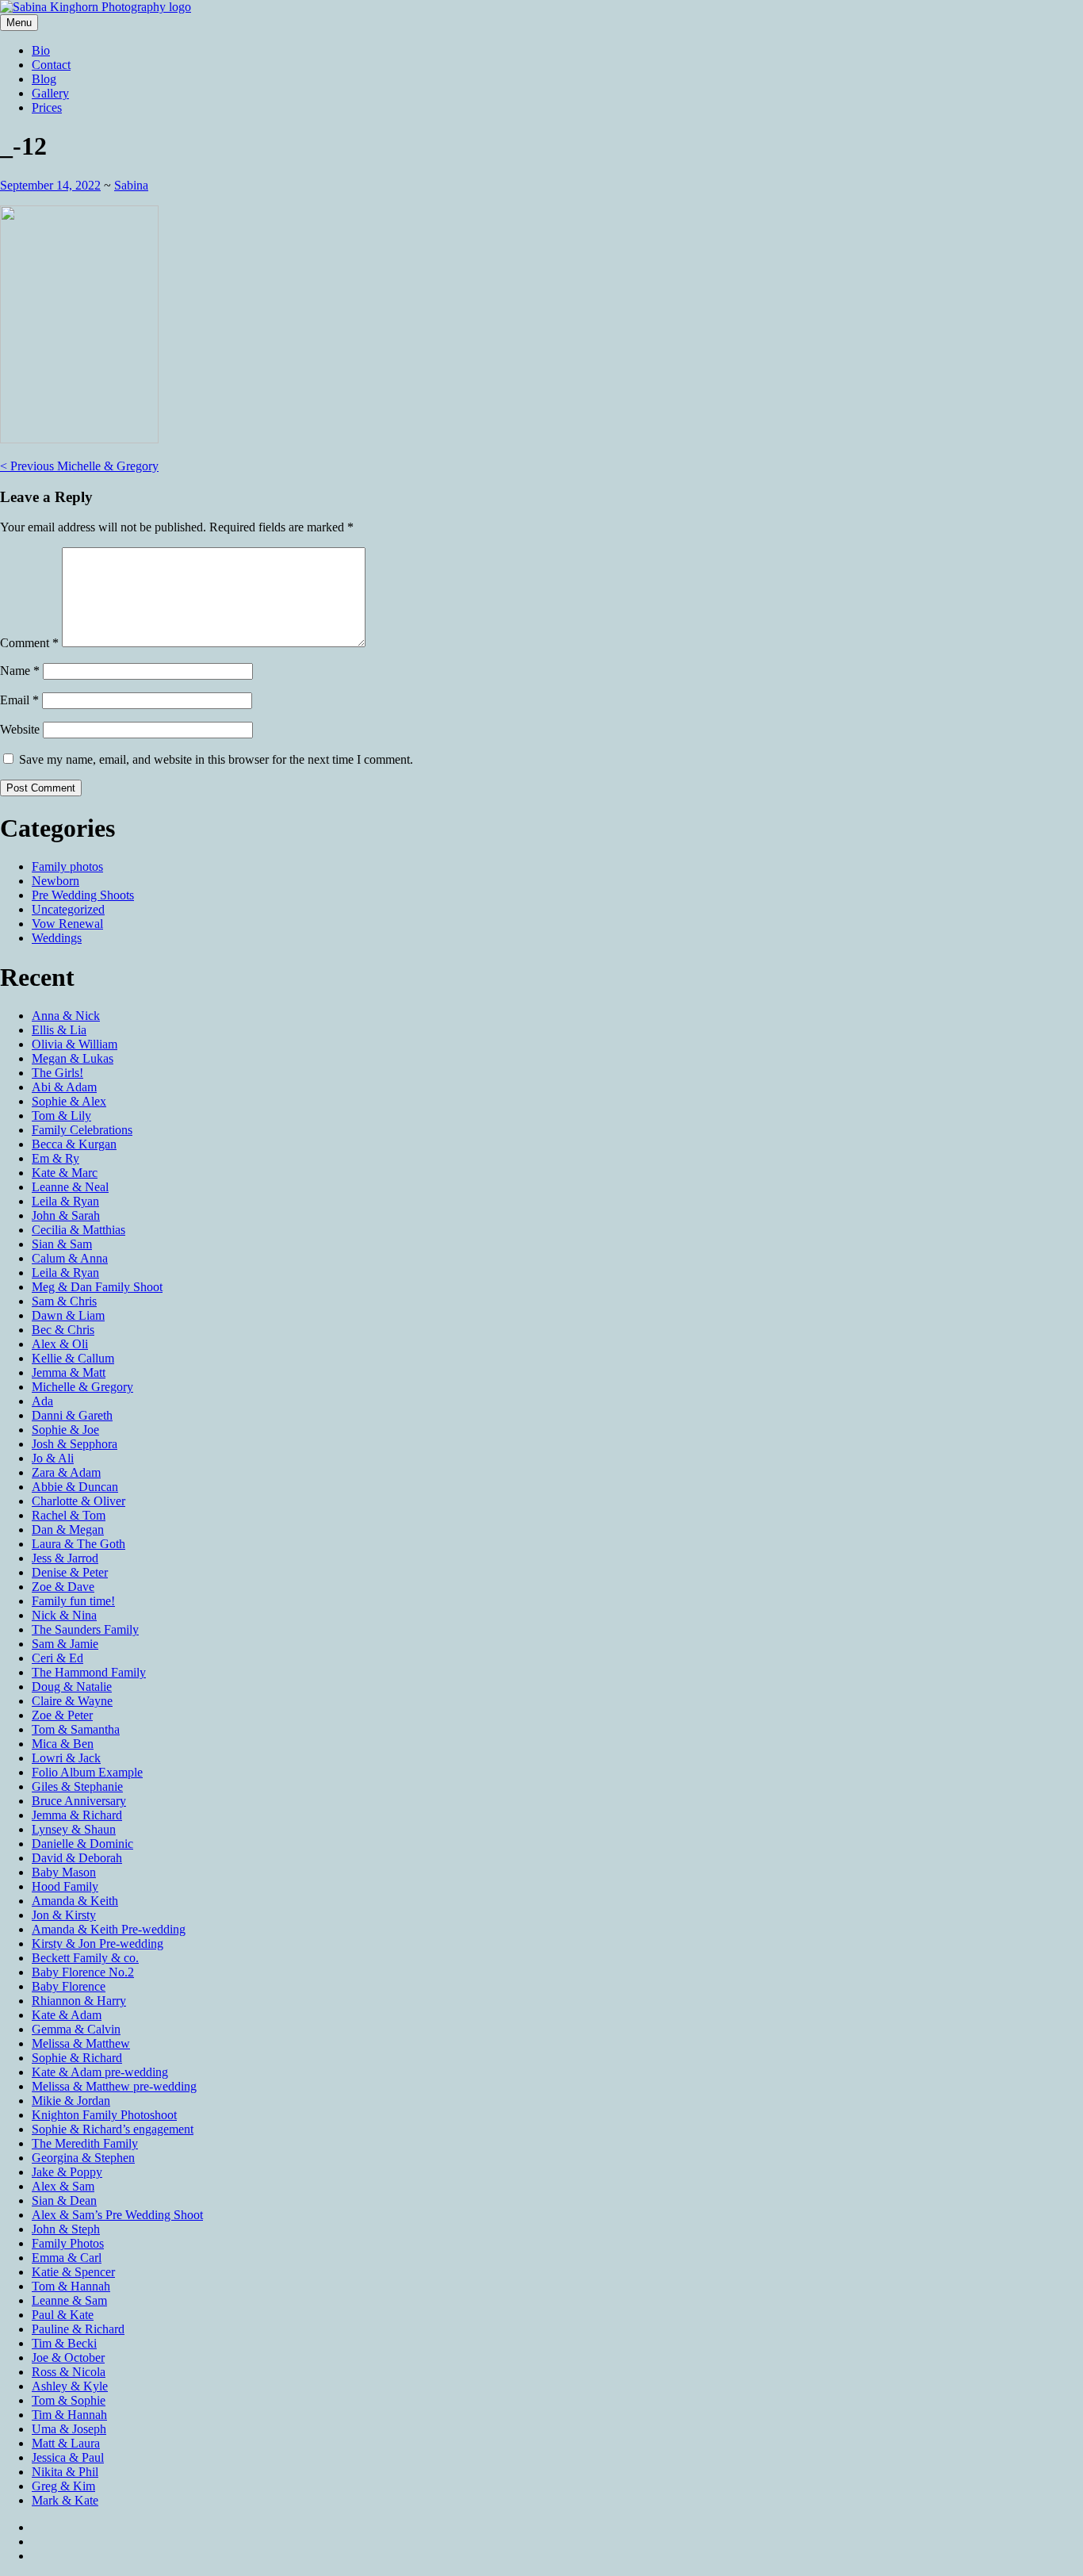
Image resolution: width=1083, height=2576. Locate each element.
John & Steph (66, 2229)
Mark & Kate (65, 2500)
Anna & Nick (66, 1016)
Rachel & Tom (69, 1515)
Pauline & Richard (78, 2329)
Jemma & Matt (69, 1372)
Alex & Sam (63, 2186)
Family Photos (68, 2243)
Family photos (67, 866)
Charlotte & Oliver (78, 1501)
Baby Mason (64, 1872)
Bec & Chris (63, 1330)
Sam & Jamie (65, 1644)
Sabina (131, 185)
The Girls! (57, 1073)
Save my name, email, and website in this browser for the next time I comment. (216, 759)
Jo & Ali (53, 1458)
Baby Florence (69, 1986)
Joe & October (68, 2357)
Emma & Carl (67, 2258)
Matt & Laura (66, 2443)
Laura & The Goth (78, 1544)
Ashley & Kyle (70, 2386)
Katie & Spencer (73, 2272)
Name (20, 671)
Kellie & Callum (73, 1358)
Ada (42, 1401)
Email (19, 700)
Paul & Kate (63, 2315)
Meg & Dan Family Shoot (97, 1287)
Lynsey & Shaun (74, 1829)
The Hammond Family (89, 1672)
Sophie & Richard (77, 2058)
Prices (47, 107)
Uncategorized (68, 909)
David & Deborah (77, 1858)
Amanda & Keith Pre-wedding (109, 1929)
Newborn (55, 881)
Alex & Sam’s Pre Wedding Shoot (117, 2215)
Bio (41, 50)
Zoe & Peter (62, 1715)
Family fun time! (73, 1601)
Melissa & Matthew (81, 2043)
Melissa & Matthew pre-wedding (114, 2086)
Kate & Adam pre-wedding (100, 2072)
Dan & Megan (68, 1529)
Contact (51, 65)
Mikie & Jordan (71, 2101)
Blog (44, 79)
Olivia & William (75, 1044)
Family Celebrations (82, 1130)
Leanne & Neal (70, 1187)
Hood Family (65, 1886)
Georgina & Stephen (83, 2158)
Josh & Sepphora (75, 1444)
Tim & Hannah (69, 2415)
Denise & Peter (70, 1572)
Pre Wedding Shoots (83, 895)
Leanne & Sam (69, 2300)
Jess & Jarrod (65, 1558)
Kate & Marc (65, 1173)
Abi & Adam (64, 1087)
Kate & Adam (67, 2015)
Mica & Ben (63, 1744)
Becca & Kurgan (74, 1144)
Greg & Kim (63, 2486)
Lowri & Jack (66, 1758)
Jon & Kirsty (64, 1915)
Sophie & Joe (65, 1430)
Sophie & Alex (69, 1101)
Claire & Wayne (72, 1701)
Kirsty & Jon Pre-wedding (98, 1943)
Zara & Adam (66, 1472)
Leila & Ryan (65, 1201)
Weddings (57, 938)
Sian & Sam (62, 1244)
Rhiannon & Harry (79, 2001)
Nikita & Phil (65, 2472)
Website (20, 729)
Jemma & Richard (77, 1815)
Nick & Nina (64, 1615)
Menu (19, 23)
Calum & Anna (70, 1258)
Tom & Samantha (76, 1729)
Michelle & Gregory (79, 466)
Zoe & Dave (63, 1587)
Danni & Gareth (72, 1415)
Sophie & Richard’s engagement (113, 2129)
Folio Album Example (87, 1772)
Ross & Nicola (69, 2372)
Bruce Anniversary (79, 1801)
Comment (29, 643)
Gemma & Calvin (76, 2029)
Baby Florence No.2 (83, 1972)
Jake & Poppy (67, 2172)
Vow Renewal (67, 924)
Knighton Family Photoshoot (104, 2115)
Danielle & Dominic (82, 1844)
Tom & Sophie (69, 2400)
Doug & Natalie (72, 1687)
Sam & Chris (64, 1301)
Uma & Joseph (69, 2429)
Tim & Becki (64, 2343)
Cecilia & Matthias (78, 1230)
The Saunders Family (85, 1629)
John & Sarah (66, 1215)
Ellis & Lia (59, 1030)
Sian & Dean (64, 2200)
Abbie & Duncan (75, 1487)
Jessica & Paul (68, 2457)
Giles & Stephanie (77, 1786)
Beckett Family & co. (85, 1958)
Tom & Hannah (71, 2286)
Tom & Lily (61, 1115)
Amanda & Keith (75, 1901)
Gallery (50, 93)
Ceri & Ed (57, 1658)
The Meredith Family (85, 2143)
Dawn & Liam (68, 1315)
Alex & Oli (60, 1344)
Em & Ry (55, 1158)
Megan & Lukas (73, 1058)
